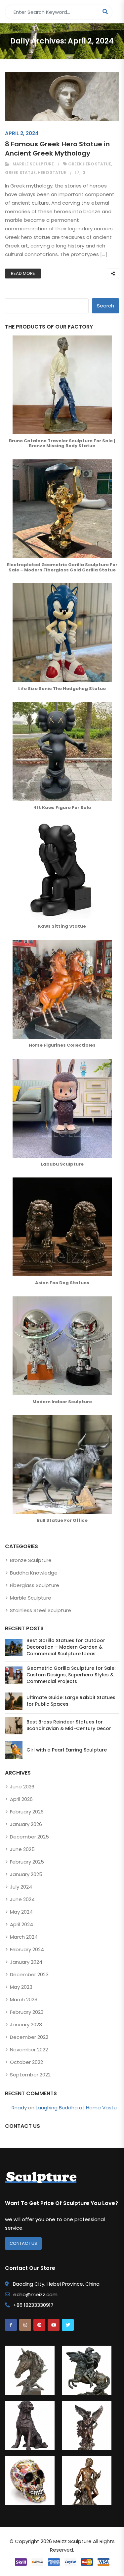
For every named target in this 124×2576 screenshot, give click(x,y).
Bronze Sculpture (31, 1560)
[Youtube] (54, 2325)
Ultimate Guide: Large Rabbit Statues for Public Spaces (71, 1701)
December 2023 (29, 1974)
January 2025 (26, 1874)
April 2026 (21, 1799)
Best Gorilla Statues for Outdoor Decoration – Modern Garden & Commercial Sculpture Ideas (66, 1647)
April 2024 (21, 1924)
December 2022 (29, 2037)
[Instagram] (25, 2325)
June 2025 (22, 1849)
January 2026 (26, 1824)
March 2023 (24, 1999)
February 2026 (27, 1812)
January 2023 (26, 2025)
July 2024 (21, 1887)
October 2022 (26, 2062)
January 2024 (26, 1962)
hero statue (52, 173)
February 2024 (27, 1949)
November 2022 (29, 2050)
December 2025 (29, 1837)
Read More (23, 273)
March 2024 (24, 1937)
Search (105, 306)
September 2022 (30, 2075)
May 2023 (21, 1987)
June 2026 (22, 1787)
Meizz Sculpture (72, 2541)
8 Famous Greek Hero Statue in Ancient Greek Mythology (57, 149)
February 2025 (27, 1862)
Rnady (19, 2108)
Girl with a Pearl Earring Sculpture (67, 1750)
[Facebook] (11, 2325)
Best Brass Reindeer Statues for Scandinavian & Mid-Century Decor (69, 1725)
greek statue (20, 173)
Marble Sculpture (33, 164)
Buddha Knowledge (34, 1573)
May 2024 (21, 1912)
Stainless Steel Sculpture (41, 1610)
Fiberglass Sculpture (35, 1585)
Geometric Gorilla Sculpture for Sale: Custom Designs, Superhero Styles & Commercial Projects (71, 1675)
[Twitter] (68, 2325)
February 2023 (27, 2012)
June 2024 (22, 1899)
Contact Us (23, 2243)
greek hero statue (90, 164)
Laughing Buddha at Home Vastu (76, 2108)
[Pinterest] (39, 2325)
